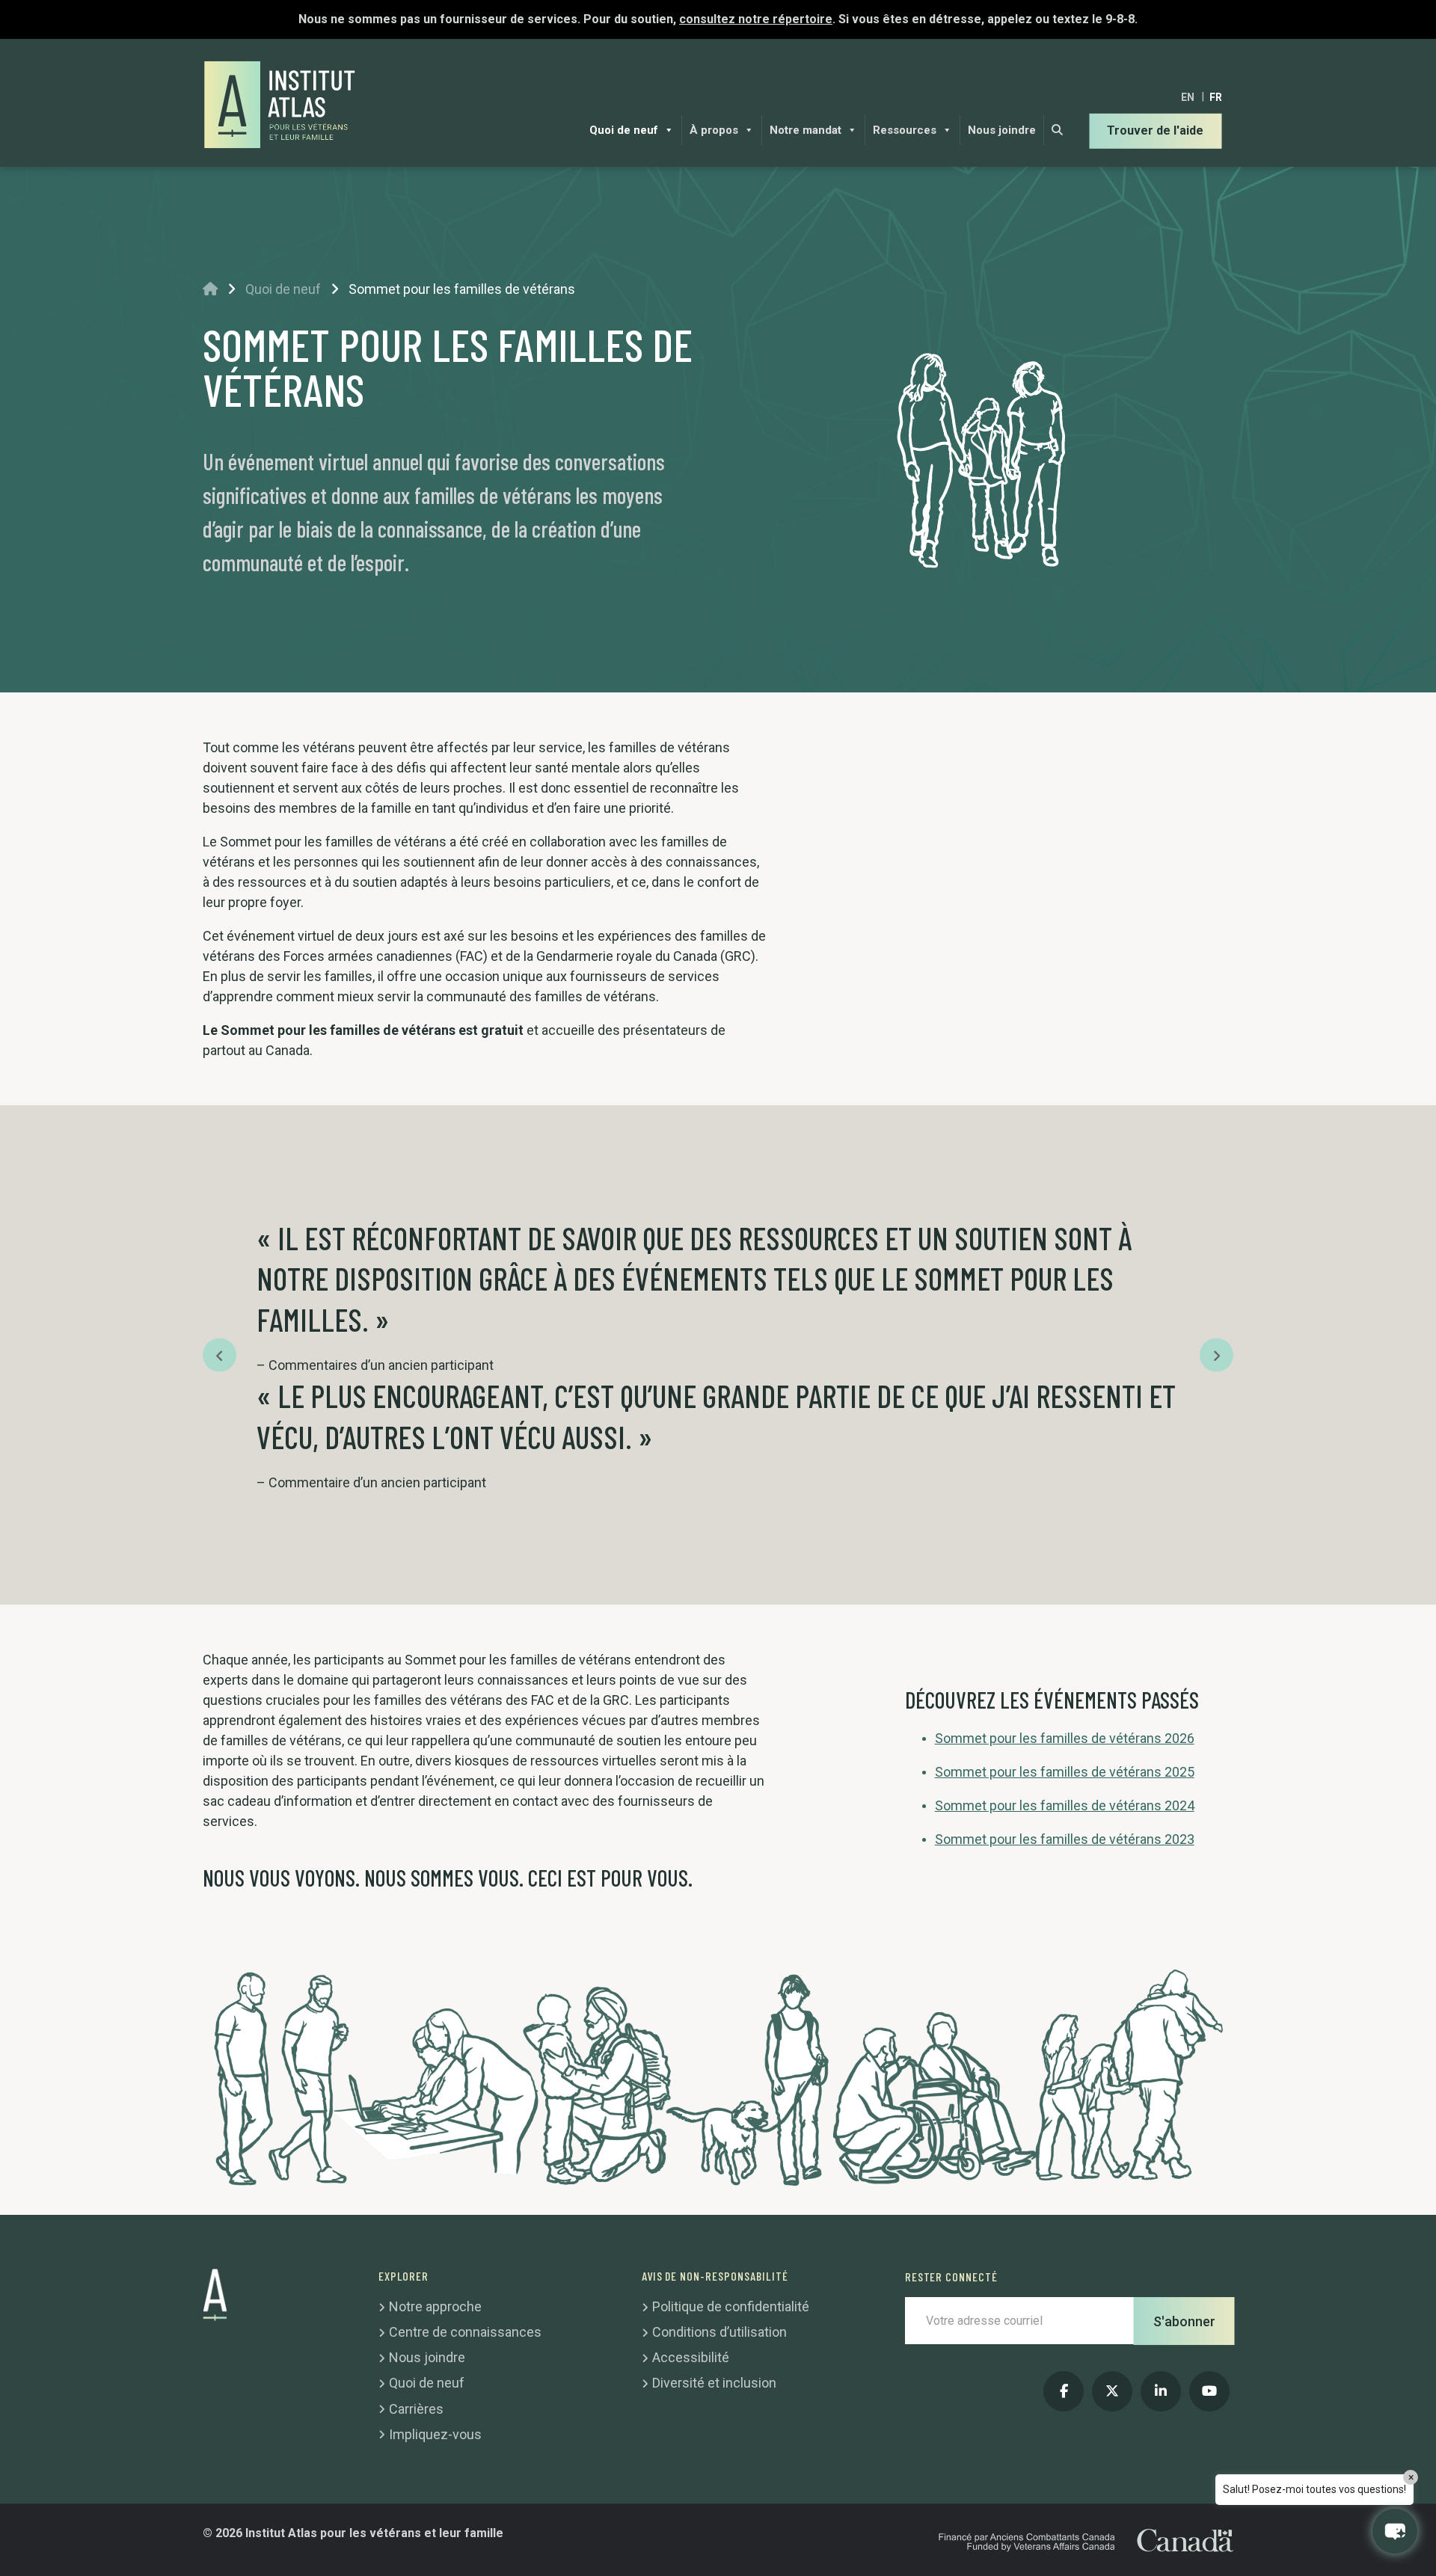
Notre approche (435, 2306)
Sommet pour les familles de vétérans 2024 (1065, 1805)
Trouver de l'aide (1155, 130)
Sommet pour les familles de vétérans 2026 (1065, 1738)
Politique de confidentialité (731, 2306)
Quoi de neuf (624, 130)
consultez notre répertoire (756, 19)
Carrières (416, 2409)
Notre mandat (806, 130)
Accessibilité (691, 2357)
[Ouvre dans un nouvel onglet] (1064, 2391)
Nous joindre (1002, 130)
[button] (1395, 2531)
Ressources (905, 130)
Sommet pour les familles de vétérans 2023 (1065, 1839)
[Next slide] (1216, 1355)
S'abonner (1184, 2321)
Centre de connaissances (465, 2332)
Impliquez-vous (435, 2434)
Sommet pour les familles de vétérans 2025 (1065, 1772)
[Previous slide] (220, 1355)
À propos (714, 130)
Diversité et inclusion (714, 2383)
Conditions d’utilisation (719, 2332)
